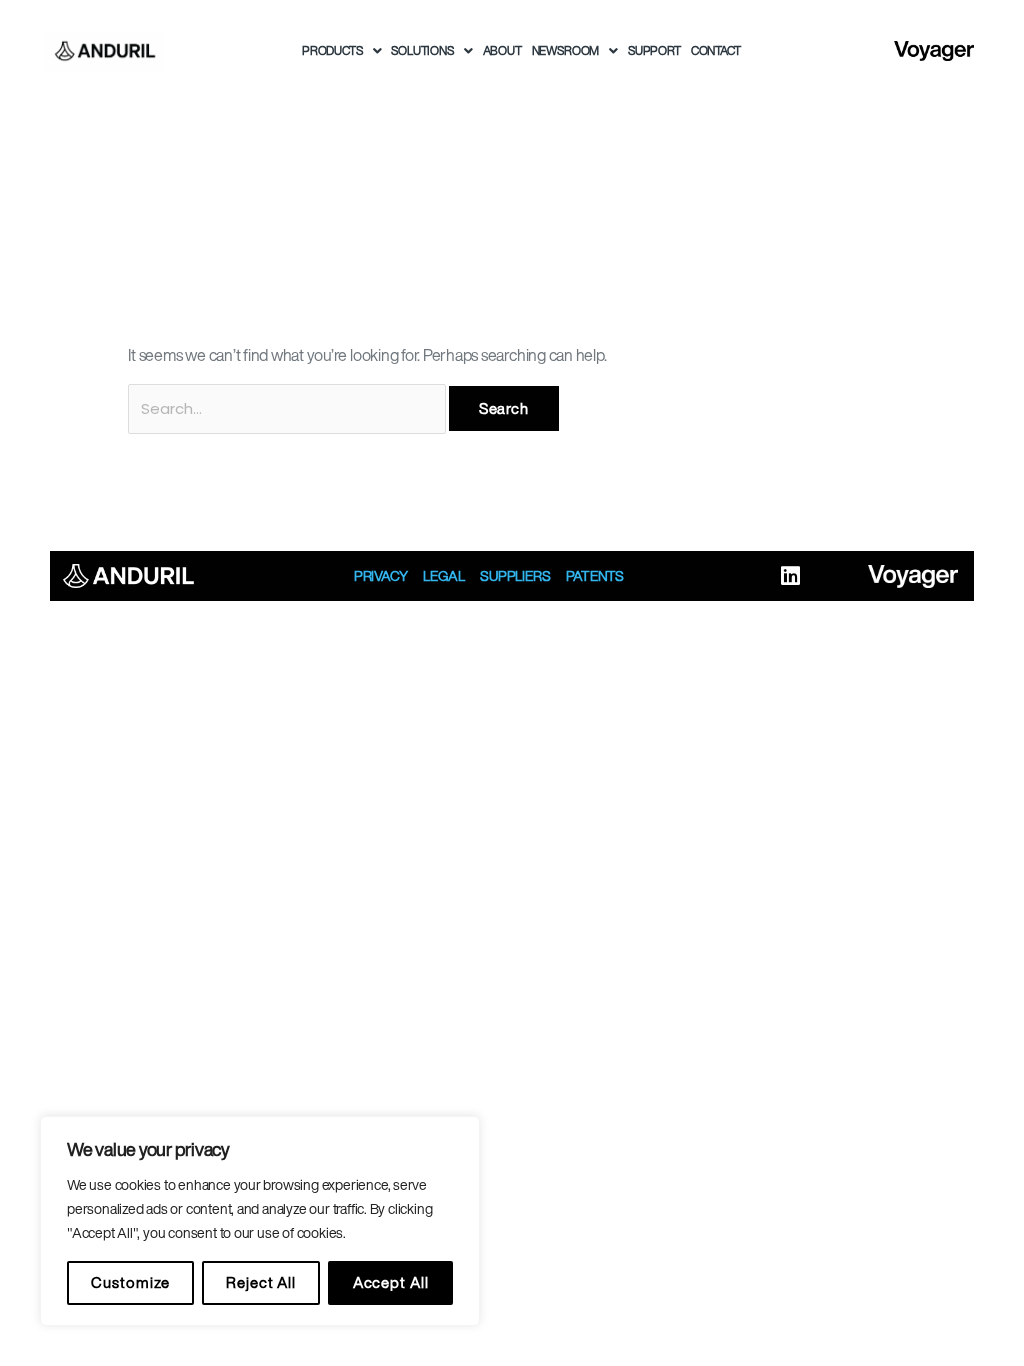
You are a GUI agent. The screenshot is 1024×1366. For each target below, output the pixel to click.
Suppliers (515, 576)
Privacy (381, 576)
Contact (716, 50)
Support (654, 50)
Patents (595, 576)
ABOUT (502, 50)
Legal (443, 576)
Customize (130, 1282)
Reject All (261, 1282)
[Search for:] (288, 408)
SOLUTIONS (422, 50)
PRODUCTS (332, 50)
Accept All (391, 1282)
